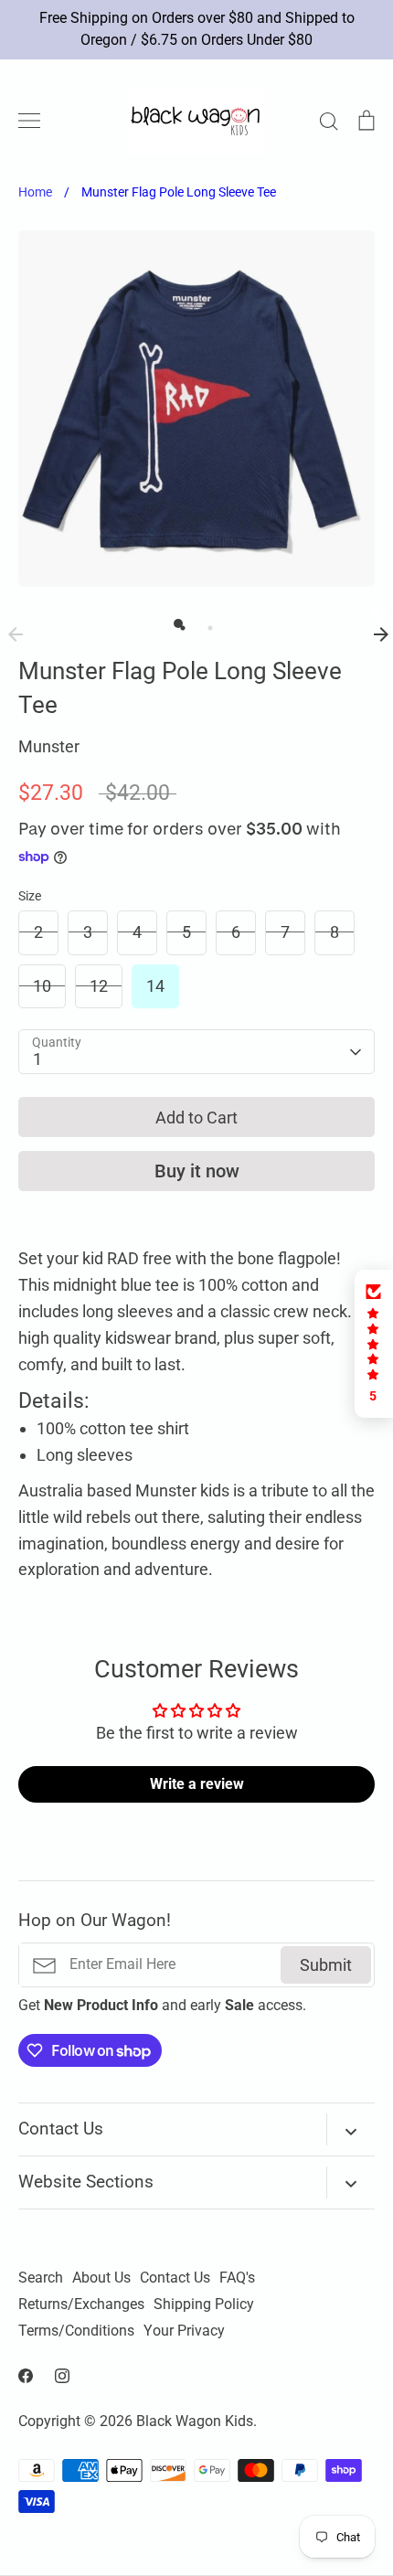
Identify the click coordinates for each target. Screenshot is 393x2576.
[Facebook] (26, 2376)
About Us (101, 2278)
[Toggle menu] (29, 121)
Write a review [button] (197, 1784)
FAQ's (237, 2278)
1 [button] (178, 623)
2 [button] (206, 623)
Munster (49, 746)
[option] (196, 409)
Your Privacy (184, 2331)
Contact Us (175, 2278)
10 (42, 986)
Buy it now (197, 1171)
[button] (374, 1344)
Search (41, 2278)
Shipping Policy (204, 2305)
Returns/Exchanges (81, 2305)
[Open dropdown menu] (351, 2129)
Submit (326, 1965)
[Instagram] (62, 2376)
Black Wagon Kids (195, 2422)
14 (155, 986)
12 (99, 986)
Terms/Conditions (76, 2331)
